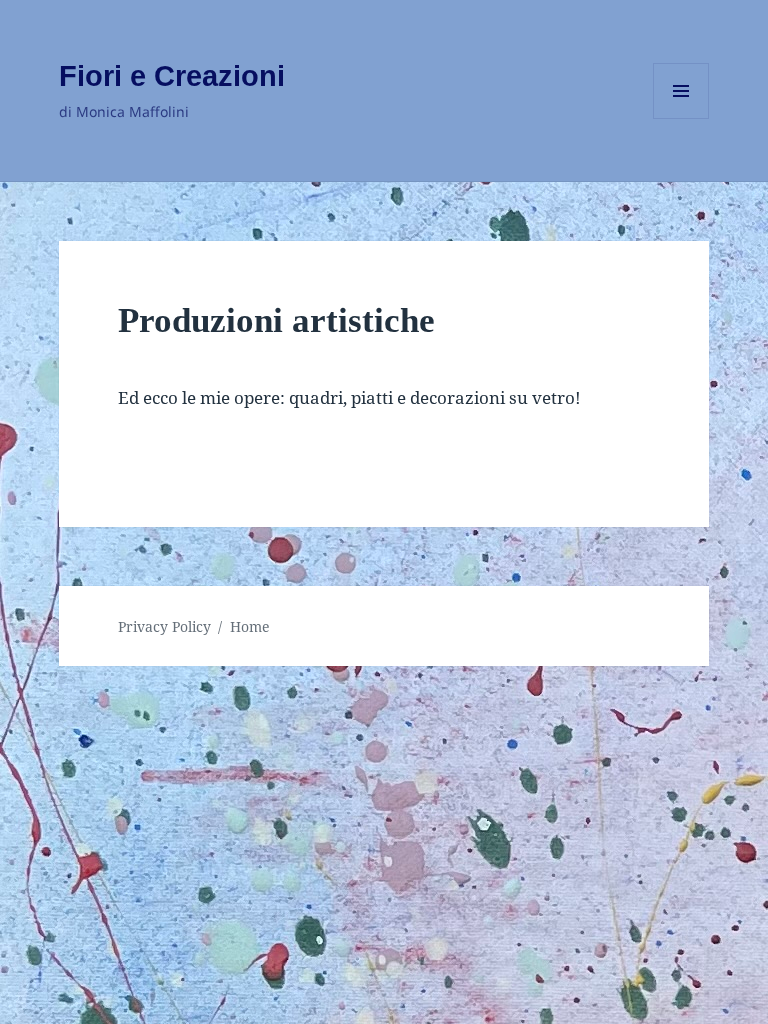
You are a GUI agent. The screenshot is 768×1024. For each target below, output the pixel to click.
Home (250, 626)
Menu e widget (681, 118)
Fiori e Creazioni (172, 76)
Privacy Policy (164, 626)
